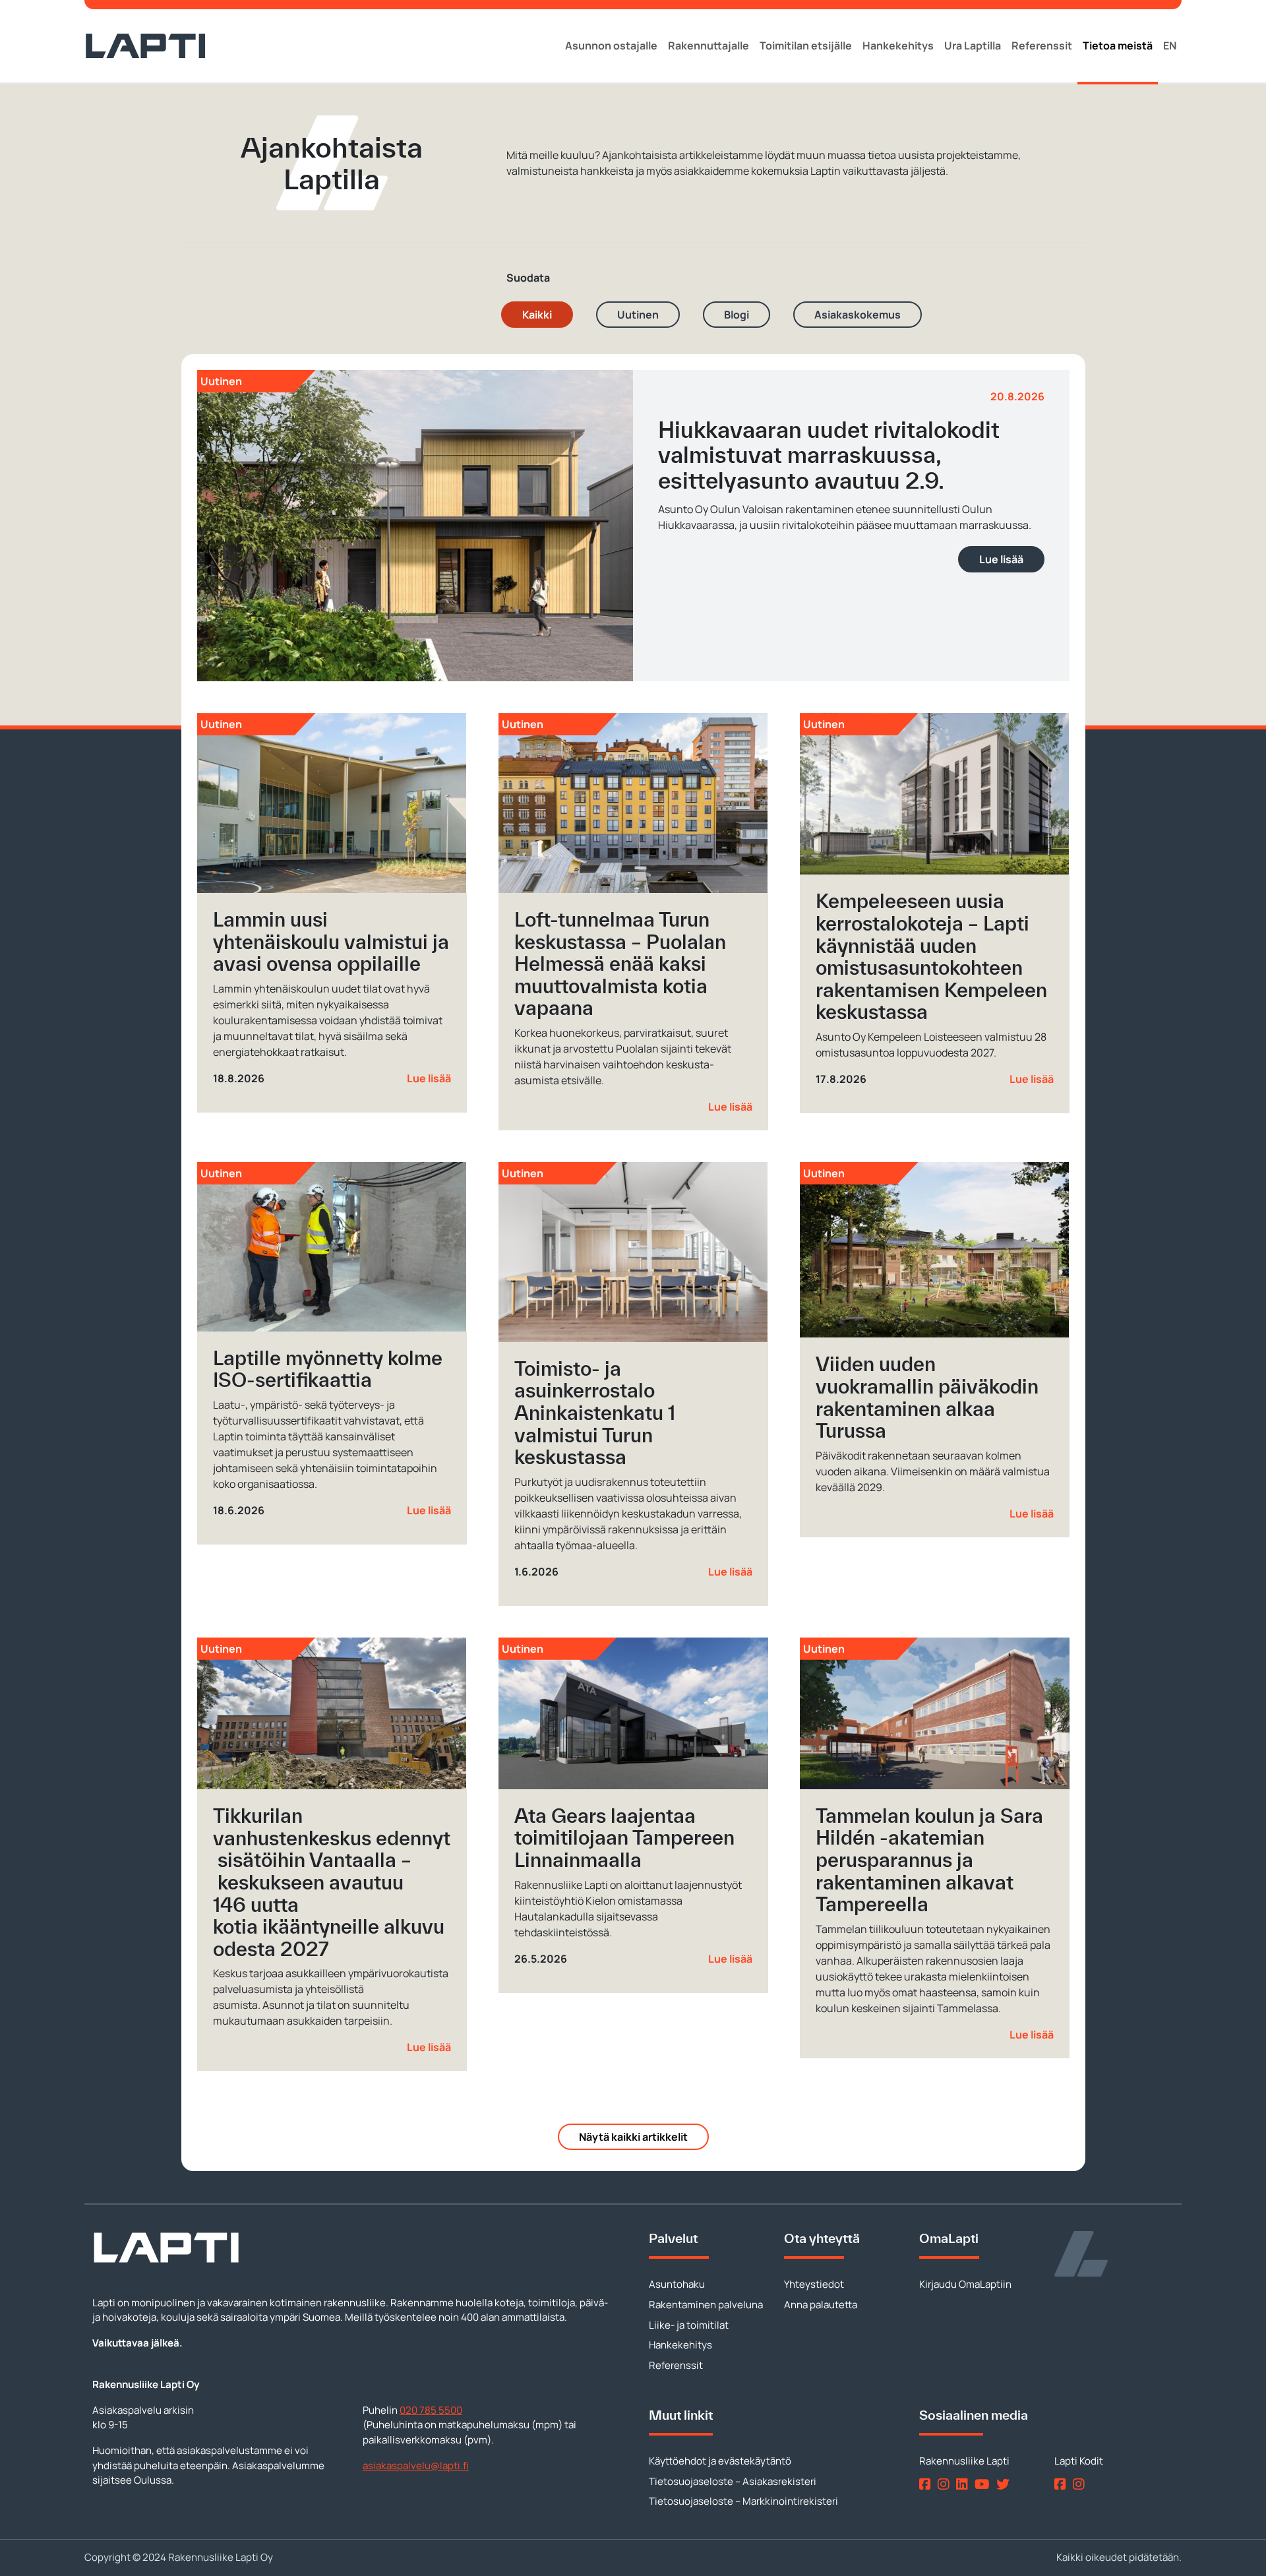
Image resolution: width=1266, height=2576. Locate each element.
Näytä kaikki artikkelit (633, 2137)
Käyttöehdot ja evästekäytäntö (720, 2461)
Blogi (737, 315)
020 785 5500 (431, 2410)
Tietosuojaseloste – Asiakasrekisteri (733, 2481)
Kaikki (537, 315)
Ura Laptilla (973, 46)
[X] (1006, 2484)
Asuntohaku (677, 2284)
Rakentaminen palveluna (706, 2305)
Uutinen (638, 315)
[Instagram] (946, 2484)
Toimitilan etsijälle (806, 46)
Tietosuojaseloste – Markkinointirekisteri (743, 2501)
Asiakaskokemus (858, 315)
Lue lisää (1001, 559)
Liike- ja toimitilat (689, 2325)
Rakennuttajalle (708, 46)
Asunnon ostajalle (611, 46)
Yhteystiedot (814, 2284)
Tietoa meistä (1118, 46)
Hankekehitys (898, 46)
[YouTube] (984, 2484)
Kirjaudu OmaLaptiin (965, 2284)
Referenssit (1042, 46)
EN (1170, 46)
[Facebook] (927, 2484)
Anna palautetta (821, 2305)
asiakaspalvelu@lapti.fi (416, 2466)
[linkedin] (964, 2484)
